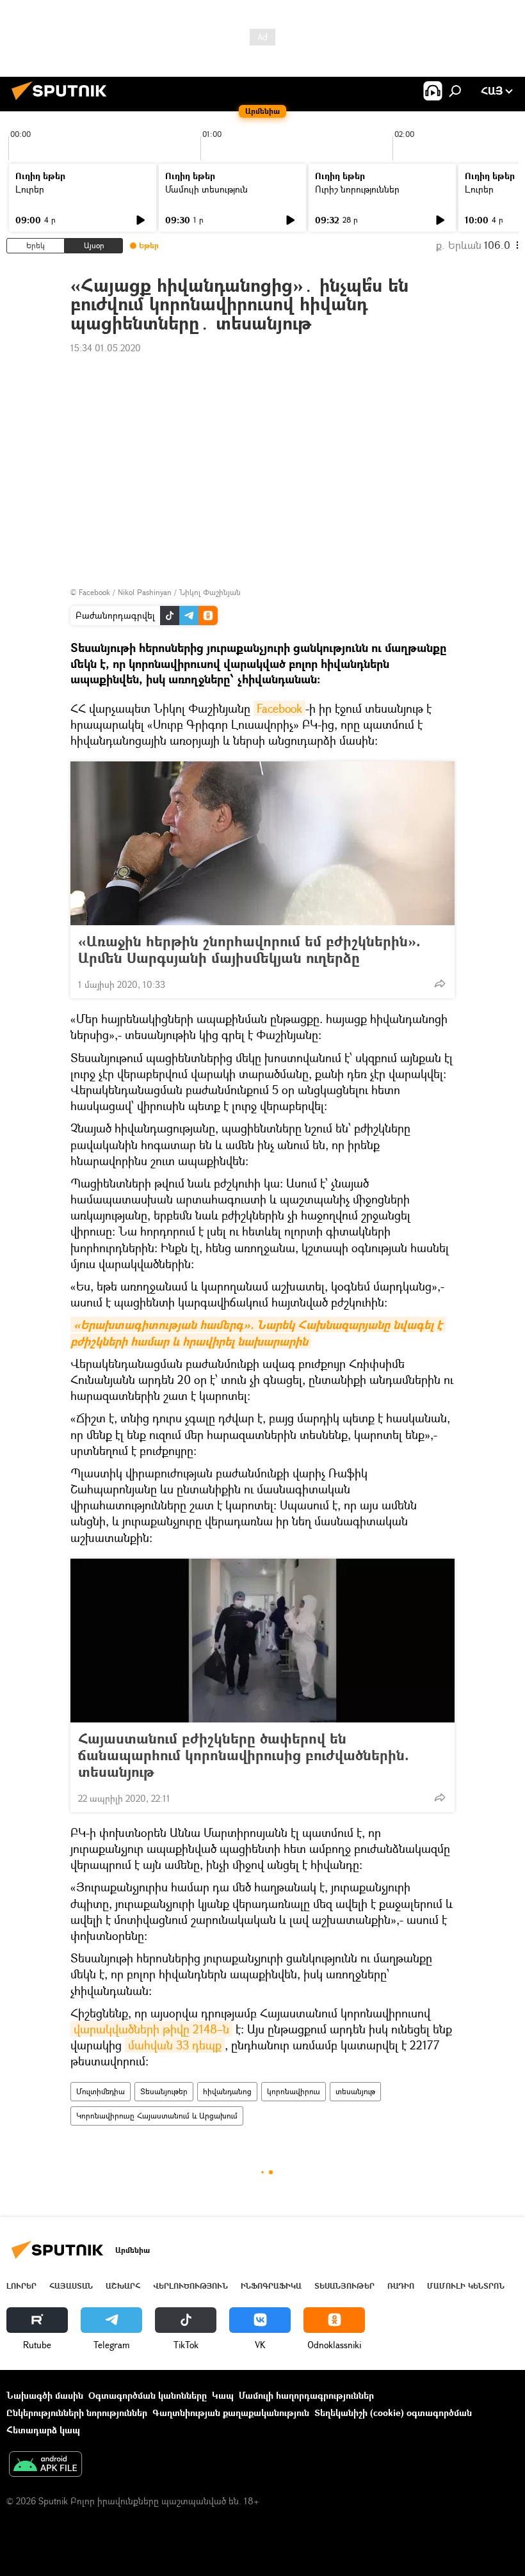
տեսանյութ (355, 2091)
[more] (440, 983)
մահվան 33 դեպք (175, 2045)
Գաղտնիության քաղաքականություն (231, 2413)
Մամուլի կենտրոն (466, 2286)
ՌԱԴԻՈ (401, 2286)
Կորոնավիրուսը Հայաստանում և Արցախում (157, 2116)
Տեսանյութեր (164, 2091)
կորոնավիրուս (294, 2091)
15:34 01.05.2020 (106, 348)
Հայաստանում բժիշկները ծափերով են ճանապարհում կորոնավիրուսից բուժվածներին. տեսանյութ (244, 1755)
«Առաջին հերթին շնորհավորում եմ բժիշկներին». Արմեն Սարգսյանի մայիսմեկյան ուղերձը (249, 950)
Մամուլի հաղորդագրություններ (306, 2395)
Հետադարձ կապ (43, 2430)
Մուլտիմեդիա (101, 2091)
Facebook (279, 708)
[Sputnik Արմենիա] (63, 101)
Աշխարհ (123, 2286)
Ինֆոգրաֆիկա (271, 2286)
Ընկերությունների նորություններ (77, 2413)
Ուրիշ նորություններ (357, 189)
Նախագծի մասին (45, 2395)
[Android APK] (45, 2465)
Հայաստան (71, 2286)
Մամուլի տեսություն (206, 189)
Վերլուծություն (190, 2286)
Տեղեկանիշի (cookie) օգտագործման (393, 2413)
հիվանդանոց (227, 2091)
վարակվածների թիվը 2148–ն (151, 2029)
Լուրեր (30, 189)
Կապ (223, 2395)
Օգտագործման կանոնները (148, 2395)
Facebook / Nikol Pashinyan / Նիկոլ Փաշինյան (160, 592)
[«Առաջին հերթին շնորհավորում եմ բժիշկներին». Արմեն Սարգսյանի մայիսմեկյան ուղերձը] (262, 843)
